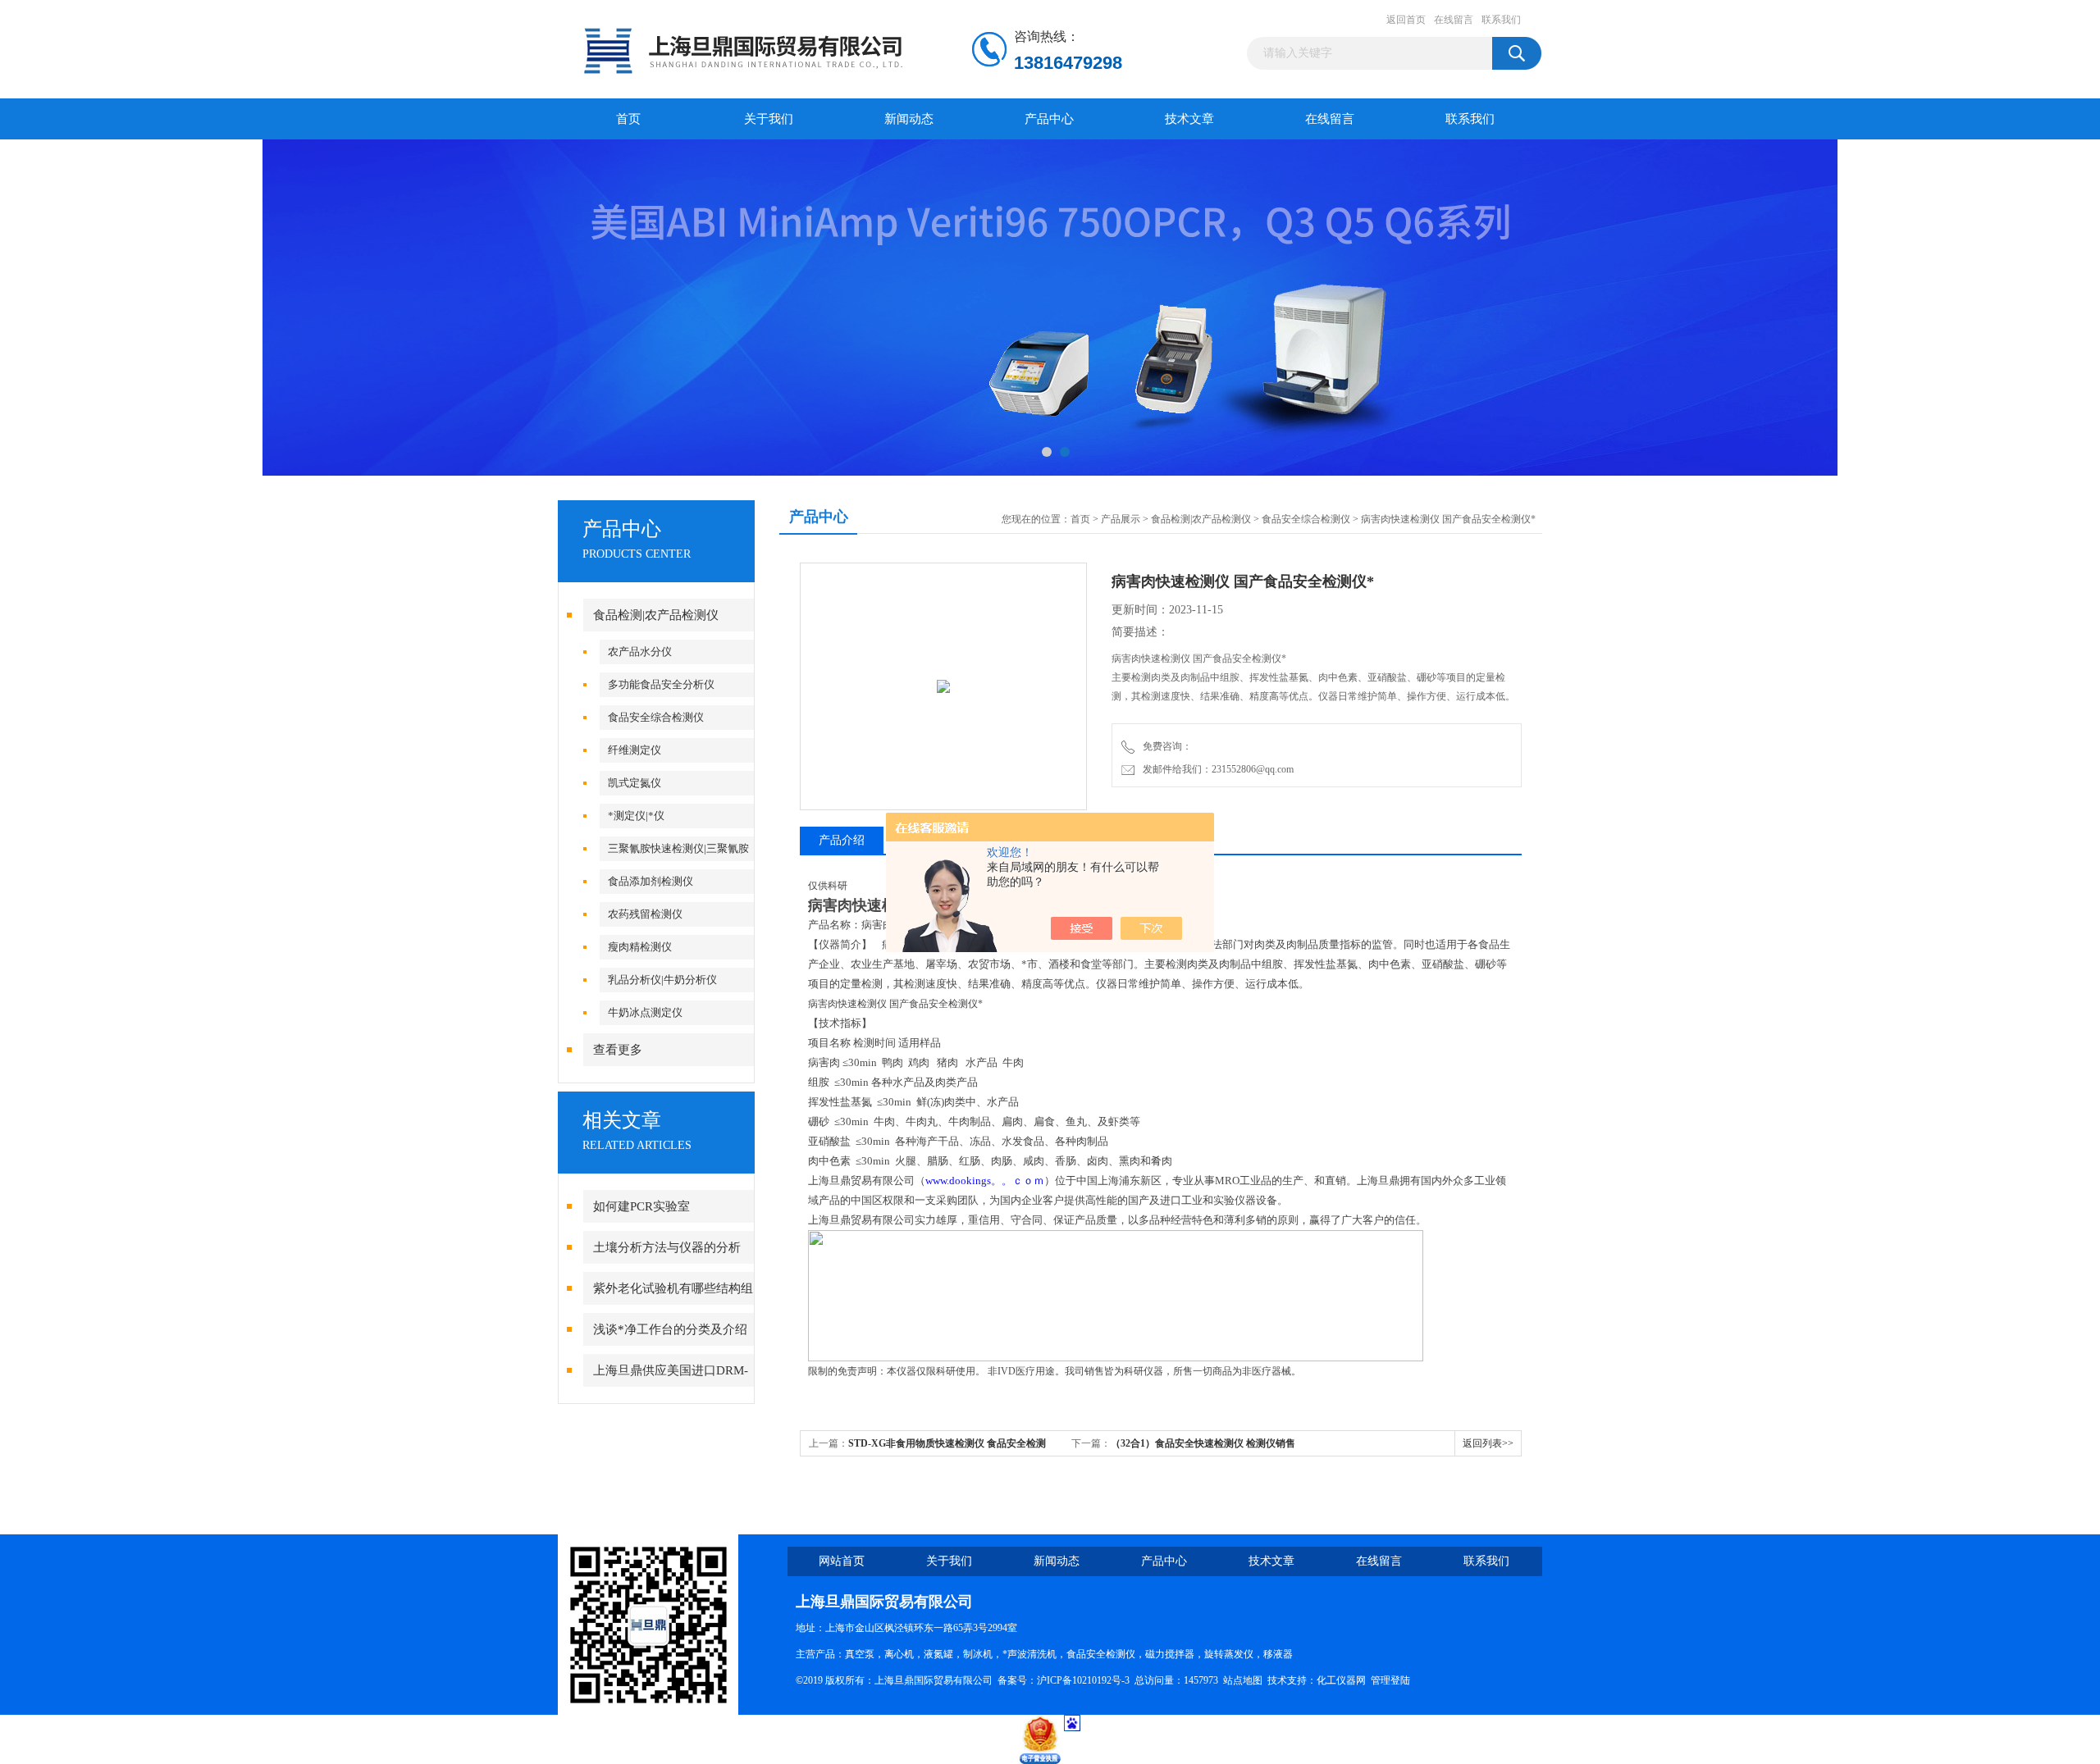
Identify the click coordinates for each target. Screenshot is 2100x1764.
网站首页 (842, 1561)
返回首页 (1406, 20)
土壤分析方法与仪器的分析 (667, 1247)
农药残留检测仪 (645, 914)
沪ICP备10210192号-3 (1083, 1680)
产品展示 (1121, 519)
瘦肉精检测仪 (640, 947)
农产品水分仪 (640, 652)
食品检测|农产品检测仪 (656, 615)
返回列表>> (1488, 1443)
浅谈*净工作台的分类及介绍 (670, 1329)
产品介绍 (842, 840)
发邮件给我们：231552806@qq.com (1216, 769)
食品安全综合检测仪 (656, 717)
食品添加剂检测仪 (651, 881)
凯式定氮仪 (635, 783)
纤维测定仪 (635, 750)
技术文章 (1189, 119)
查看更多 (618, 1050)
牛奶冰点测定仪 (645, 1012)
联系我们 (1501, 20)
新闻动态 (909, 119)
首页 (628, 119)
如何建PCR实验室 (641, 1206)
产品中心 (1049, 119)
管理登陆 (1390, 1680)
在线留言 (1454, 20)
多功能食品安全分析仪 (661, 684)
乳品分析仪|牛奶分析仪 (662, 980)
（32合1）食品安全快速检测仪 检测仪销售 (1203, 1443)
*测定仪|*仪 (636, 816)
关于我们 (769, 119)
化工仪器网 (1341, 1680)
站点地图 (1243, 1680)
